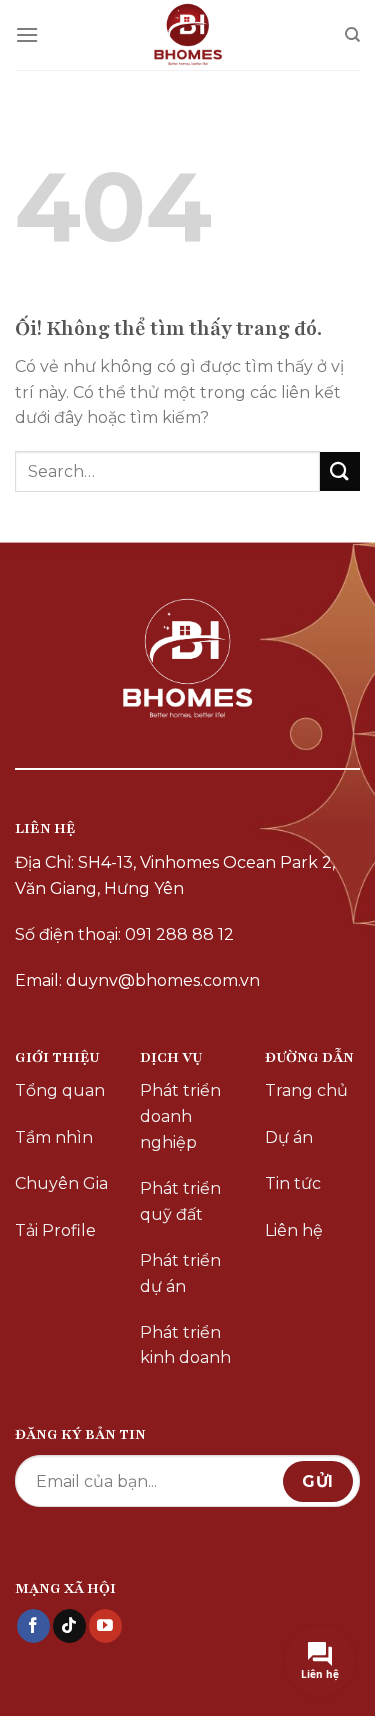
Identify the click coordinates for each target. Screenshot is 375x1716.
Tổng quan (60, 1090)
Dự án (289, 1137)
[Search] (352, 35)
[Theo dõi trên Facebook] (33, 1626)
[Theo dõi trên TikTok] (69, 1626)
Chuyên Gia (61, 1183)
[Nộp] (340, 471)
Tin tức (293, 1183)
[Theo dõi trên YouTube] (105, 1626)
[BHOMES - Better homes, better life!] (187, 35)
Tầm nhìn (54, 1137)
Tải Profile (55, 1230)
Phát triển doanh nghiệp (180, 1116)
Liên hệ (294, 1230)
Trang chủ (306, 1090)
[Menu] (27, 34)
